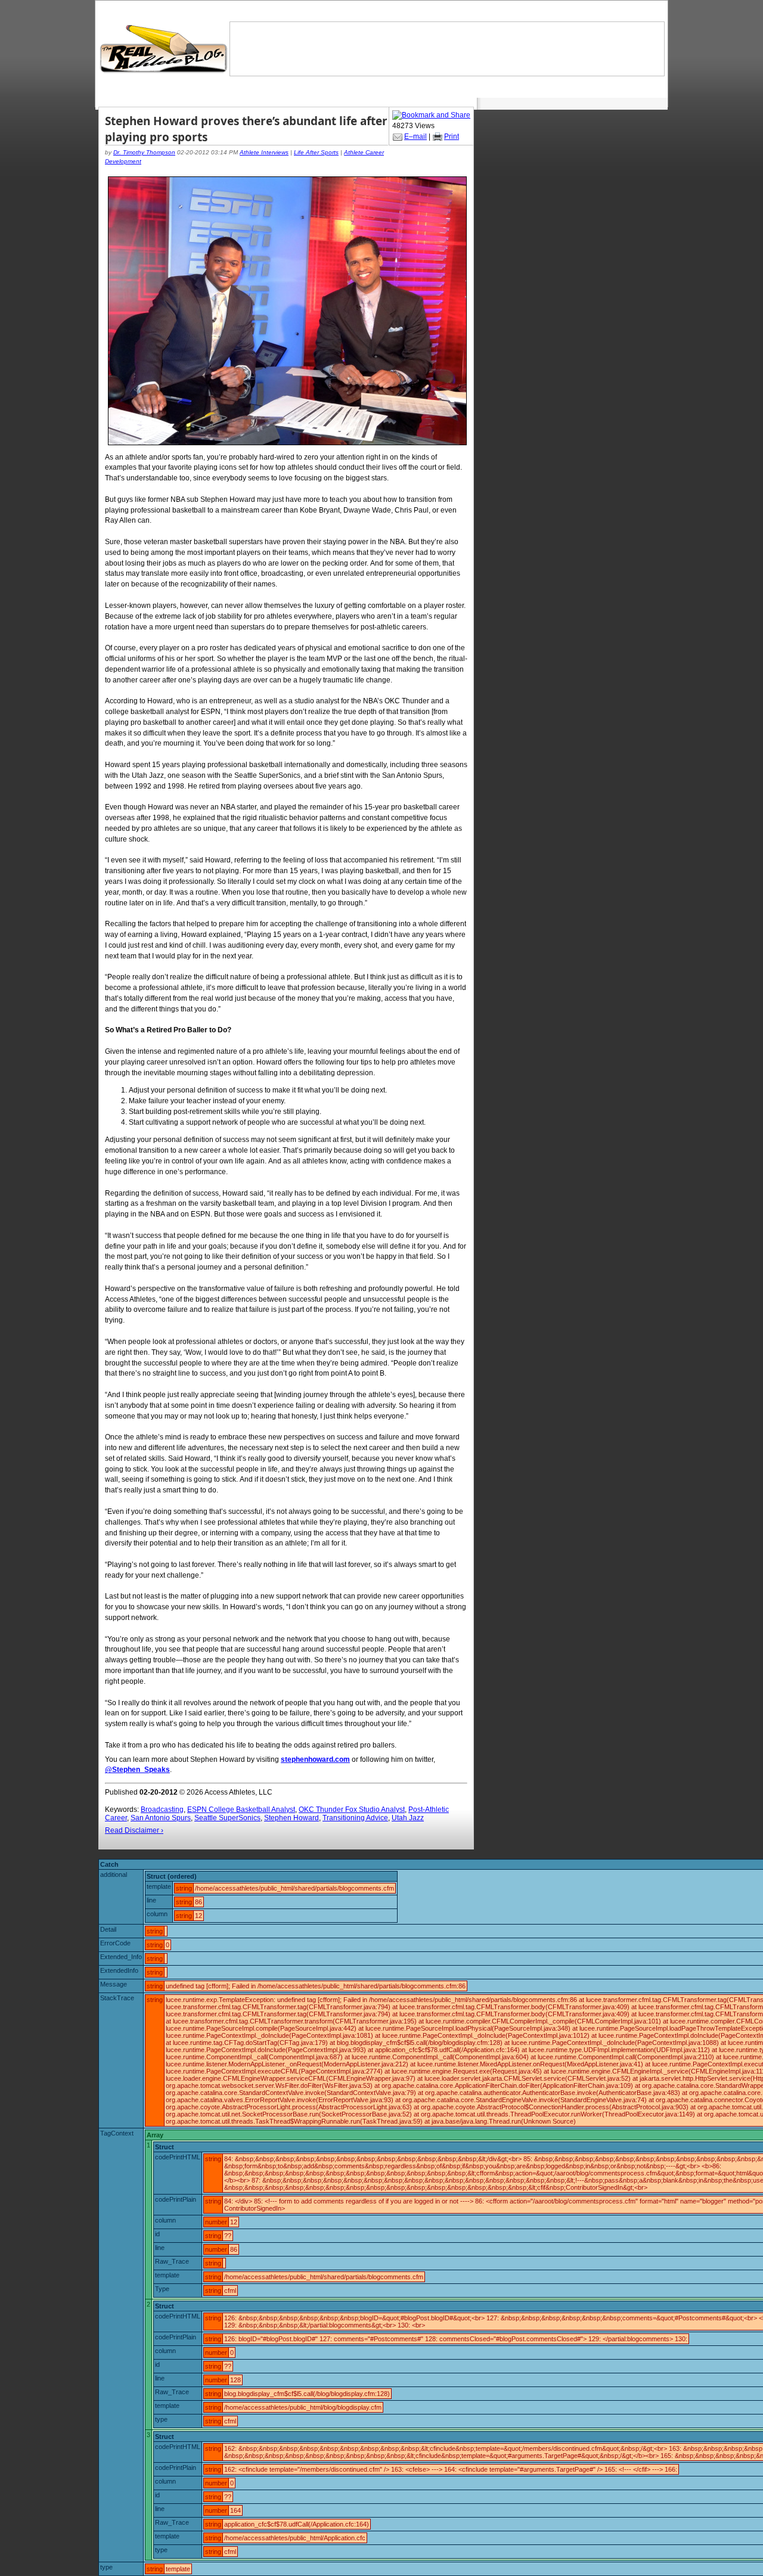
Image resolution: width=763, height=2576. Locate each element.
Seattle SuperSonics (227, 1818)
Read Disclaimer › (134, 1830)
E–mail (415, 136)
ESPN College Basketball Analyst (241, 1810)
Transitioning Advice (355, 1818)
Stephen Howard (291, 1818)
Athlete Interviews (264, 152)
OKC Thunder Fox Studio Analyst (352, 1810)
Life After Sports (316, 152)
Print (452, 136)
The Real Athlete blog (165, 49)
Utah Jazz (408, 1818)
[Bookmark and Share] (431, 115)
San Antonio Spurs (161, 1818)
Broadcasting (162, 1810)
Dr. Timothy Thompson (144, 152)
